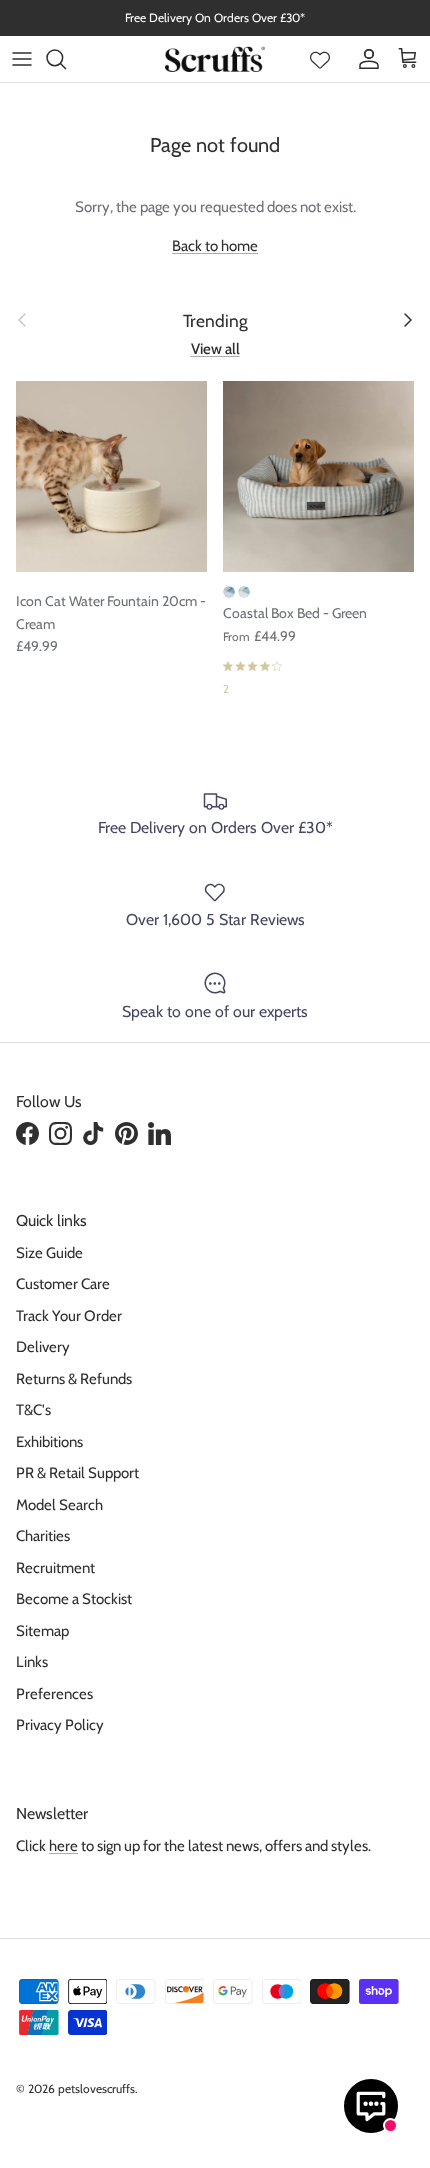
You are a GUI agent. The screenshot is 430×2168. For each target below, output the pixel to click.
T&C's (33, 1410)
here (63, 1846)
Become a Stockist (74, 1599)
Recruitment (55, 1568)
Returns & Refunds (74, 1379)
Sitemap (42, 1631)
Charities (43, 1536)
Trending (215, 320)
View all (215, 349)
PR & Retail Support (77, 1473)
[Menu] (22, 59)
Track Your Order (69, 1316)
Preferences (54, 1694)
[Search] (66, 59)
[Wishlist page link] (320, 59)
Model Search (59, 1505)
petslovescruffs (96, 2088)
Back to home (215, 246)
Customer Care (63, 1284)
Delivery (43, 1347)
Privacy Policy (60, 1725)
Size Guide (49, 1253)
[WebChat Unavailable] (371, 2106)
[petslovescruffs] (215, 59)
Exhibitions (49, 1442)
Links (32, 1662)
